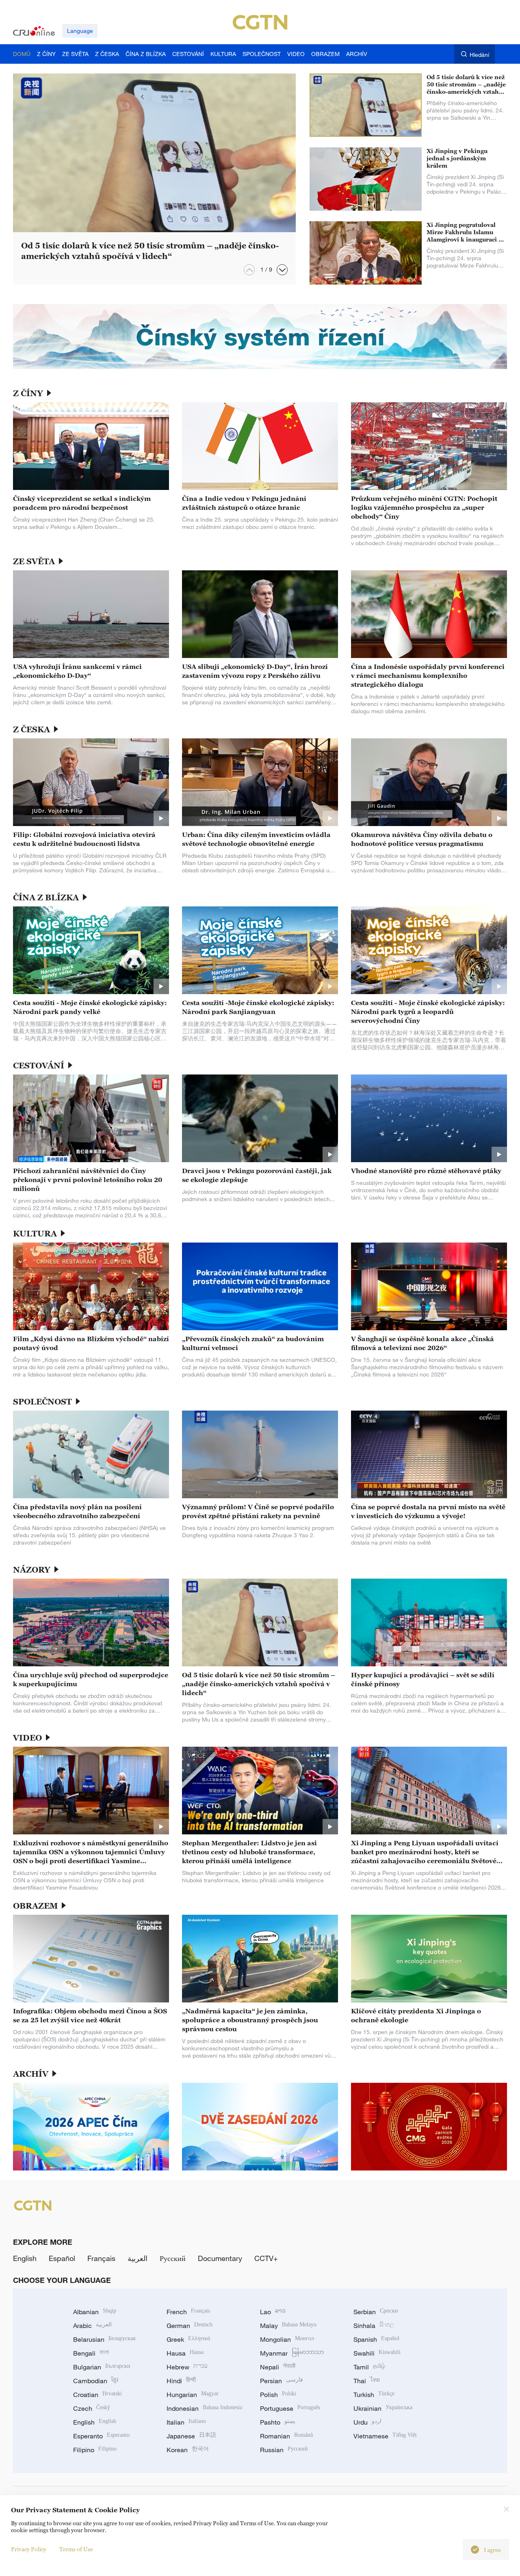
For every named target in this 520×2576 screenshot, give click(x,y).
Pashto (278, 2422)
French (188, 2312)
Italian (186, 2422)
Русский (173, 2258)
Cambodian (96, 2381)
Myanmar (292, 2353)
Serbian (376, 2312)
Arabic (92, 2326)
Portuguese (290, 2408)
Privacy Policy (29, 2549)
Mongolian (287, 2339)
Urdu (367, 2422)
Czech (92, 2408)
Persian (282, 2381)
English (25, 2258)
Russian (284, 2450)
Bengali (91, 2353)
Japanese (191, 2436)
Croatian (97, 2395)
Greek (188, 2339)
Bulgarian (102, 2367)
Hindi (181, 2381)
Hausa (185, 2353)
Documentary (220, 2258)
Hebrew (187, 2367)
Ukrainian (383, 2408)
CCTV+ (266, 2258)
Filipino (95, 2450)
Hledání (479, 55)
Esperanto (101, 2436)
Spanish (376, 2339)
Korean (188, 2450)
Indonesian (204, 2408)
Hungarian (193, 2395)
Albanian (95, 2312)
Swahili (377, 2353)
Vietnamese (385, 2436)
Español (62, 2258)
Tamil (369, 2367)
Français (101, 2258)
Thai (367, 2381)
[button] (282, 270)
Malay (288, 2326)
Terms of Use (76, 2549)
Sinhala (374, 2326)
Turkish (374, 2395)
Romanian (286, 2436)
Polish (278, 2395)
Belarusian (104, 2339)
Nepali (278, 2367)
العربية (138, 2258)
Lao (273, 2312)
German (190, 2326)
